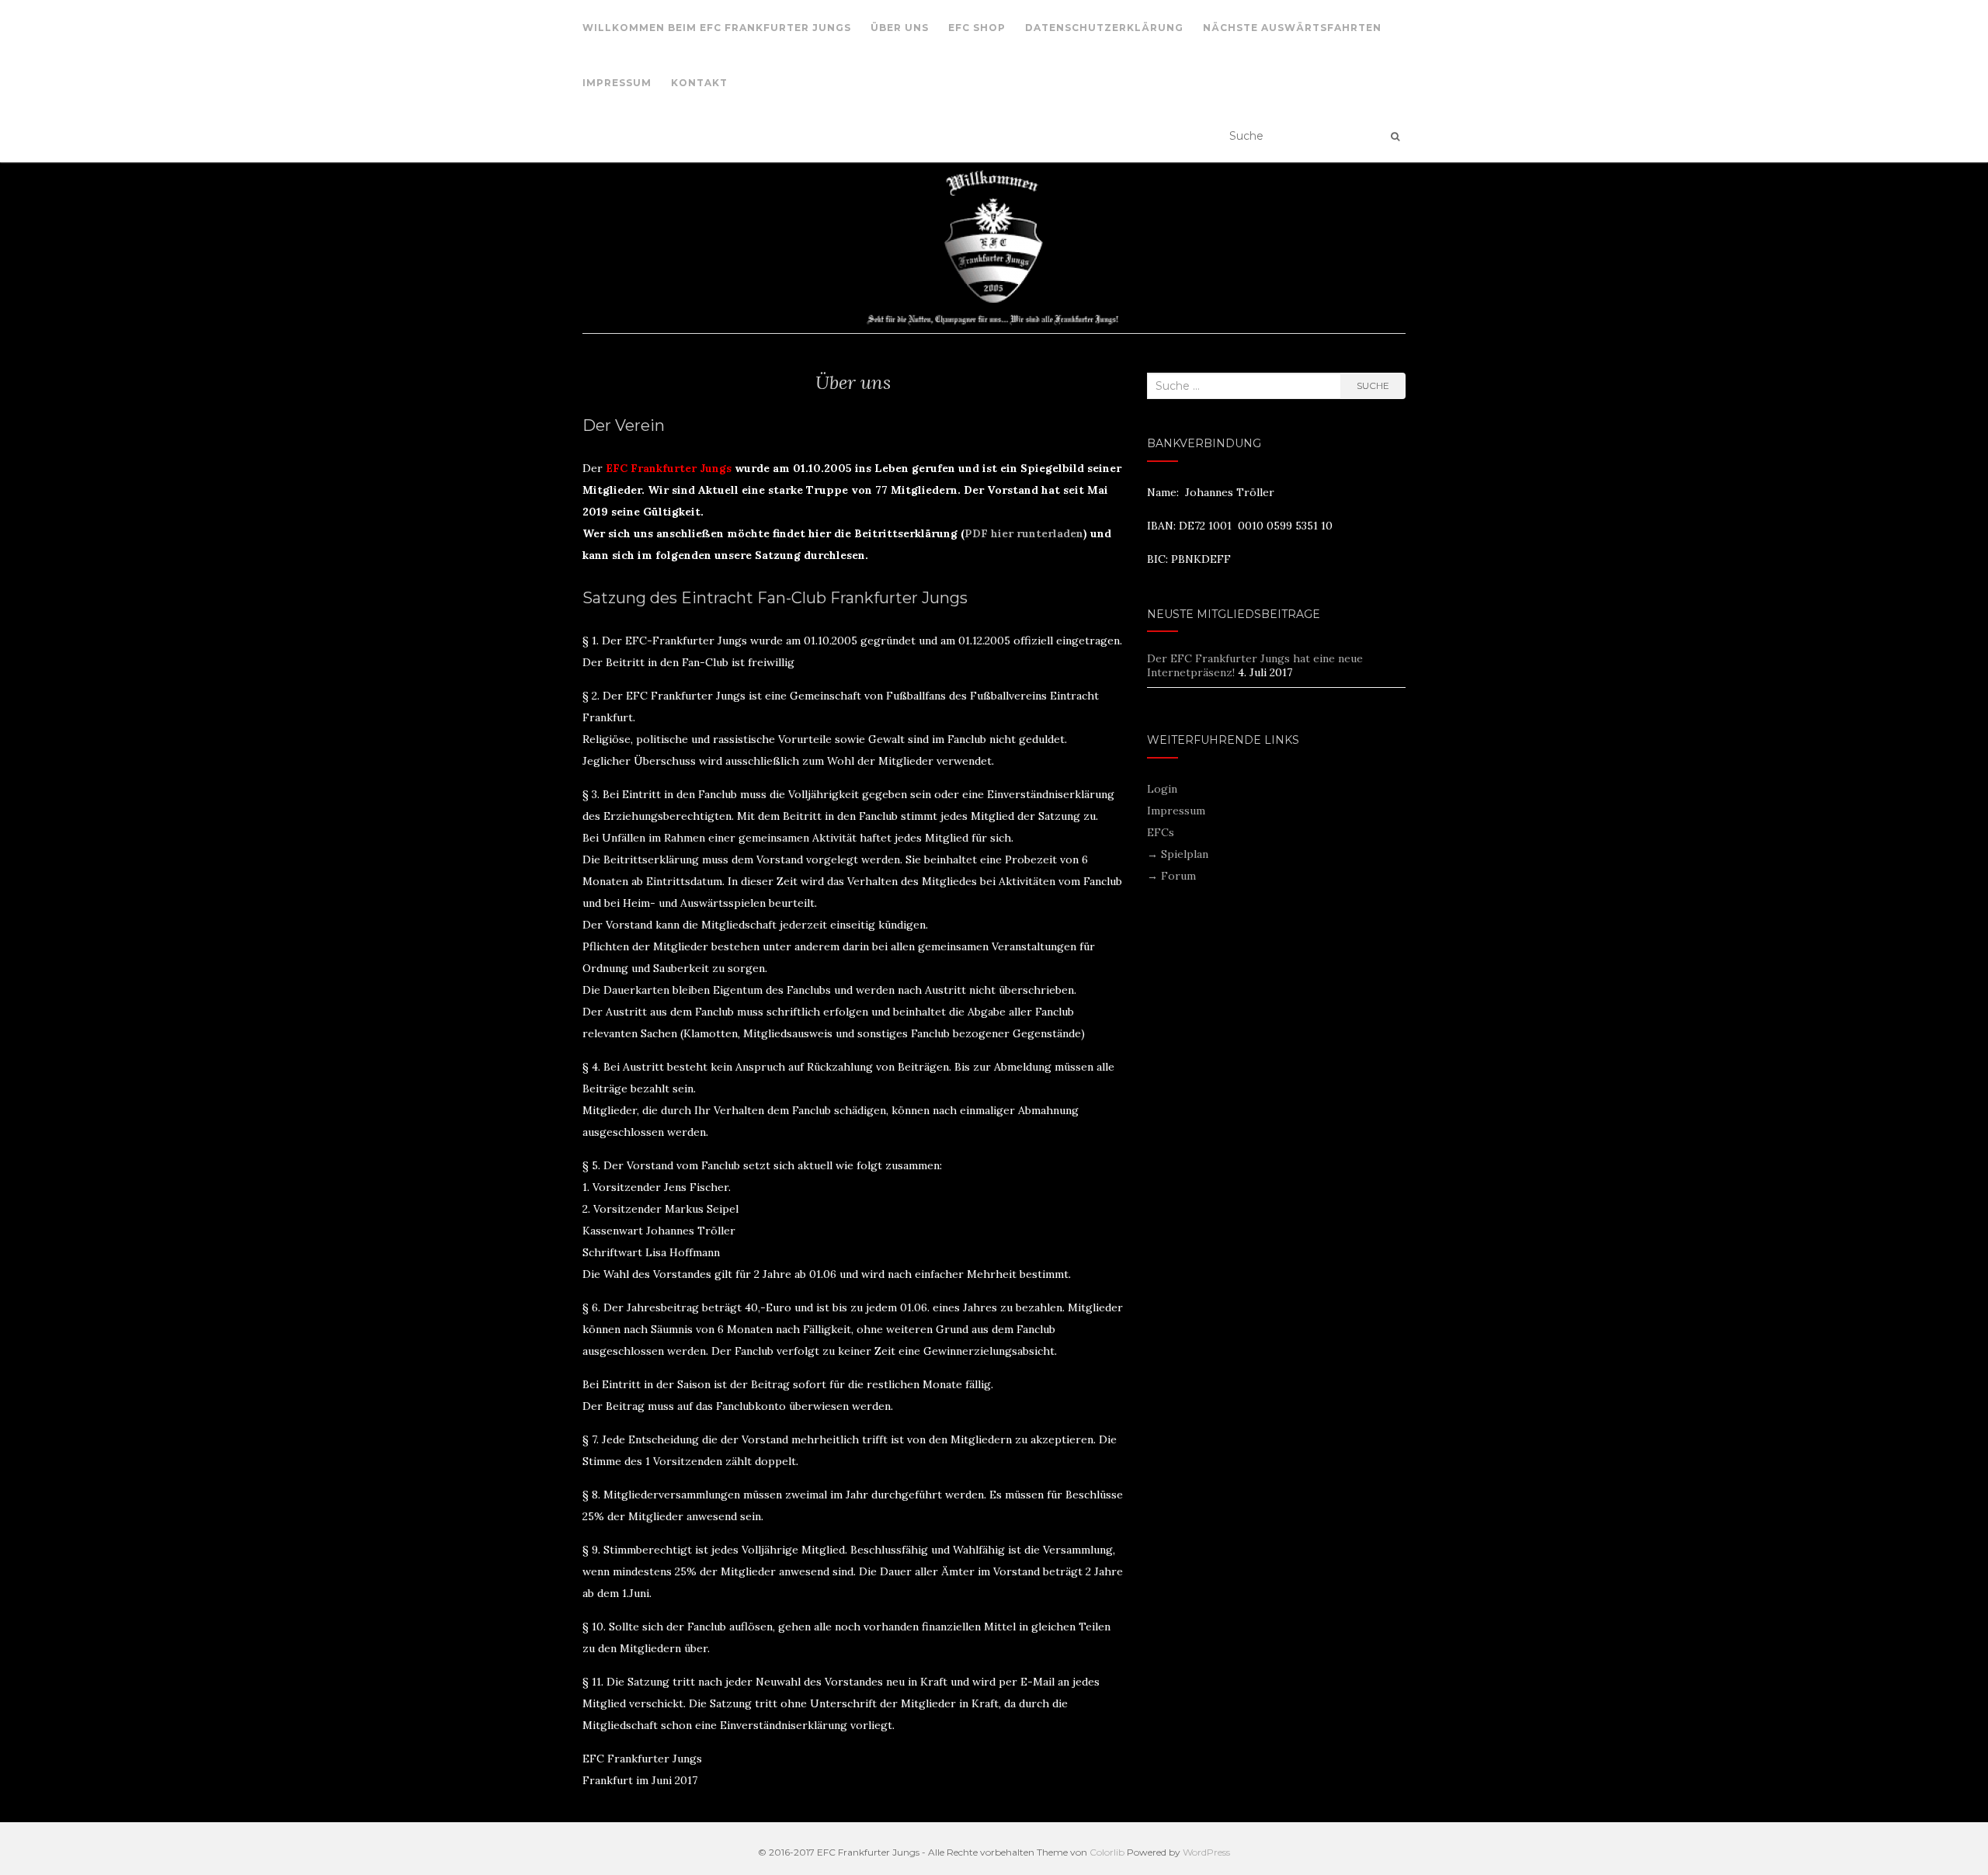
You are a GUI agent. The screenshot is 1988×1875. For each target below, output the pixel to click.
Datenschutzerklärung (1104, 28)
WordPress (1206, 1852)
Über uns (900, 28)
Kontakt (699, 83)
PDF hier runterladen (1024, 533)
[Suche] (1395, 137)
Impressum (617, 83)
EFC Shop (977, 28)
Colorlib (1107, 1852)
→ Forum (1171, 876)
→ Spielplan (1178, 854)
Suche (1373, 385)
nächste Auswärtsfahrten (1292, 28)
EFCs (1161, 832)
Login (1162, 789)
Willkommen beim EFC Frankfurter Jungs (717, 28)
